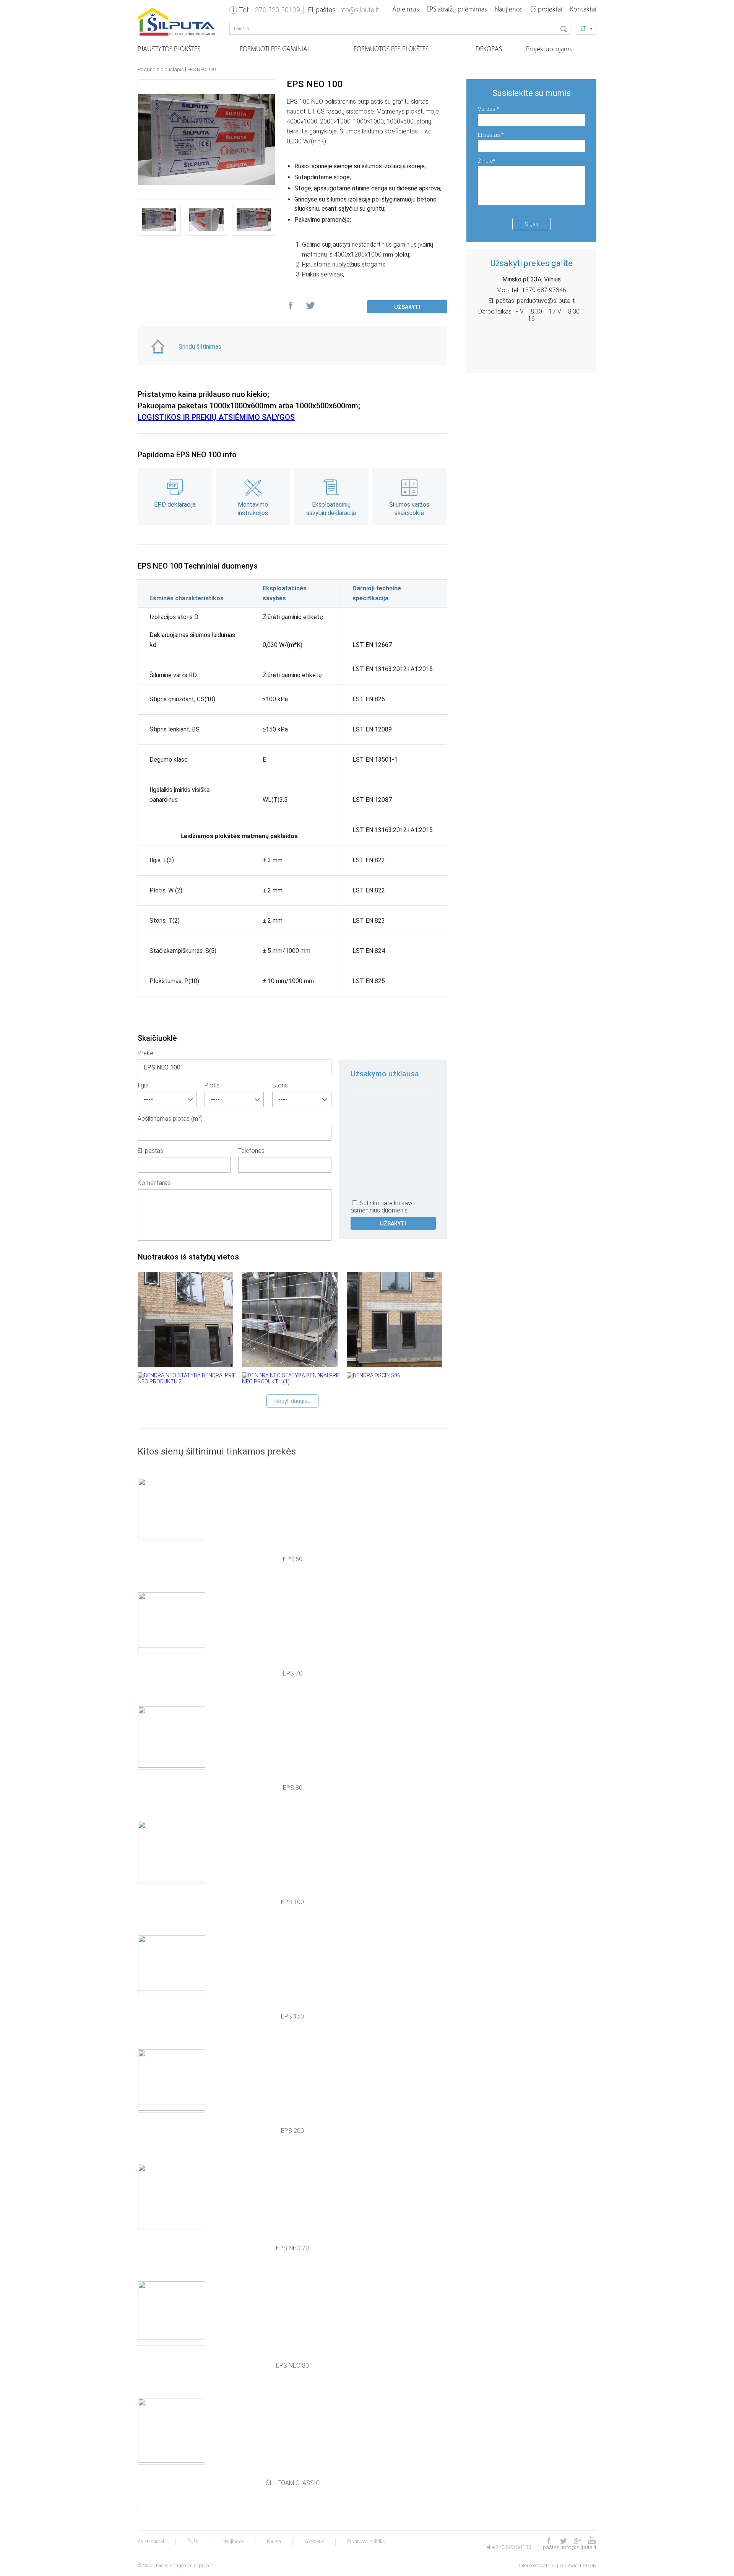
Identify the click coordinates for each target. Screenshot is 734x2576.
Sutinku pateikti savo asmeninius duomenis (383, 1207)
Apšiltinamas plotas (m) (170, 1118)
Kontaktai (583, 10)
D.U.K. (193, 2542)
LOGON (588, 2565)
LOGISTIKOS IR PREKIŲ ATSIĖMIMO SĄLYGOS (216, 417)
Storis (280, 1085)
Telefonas (251, 1151)
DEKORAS (489, 50)
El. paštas (150, 1151)
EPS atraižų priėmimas (457, 10)
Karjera (274, 2542)
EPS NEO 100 (201, 70)
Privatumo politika (366, 2542)
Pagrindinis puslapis (161, 70)
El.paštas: (491, 135)
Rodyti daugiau (292, 1401)
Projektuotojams (549, 50)
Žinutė (487, 161)
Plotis (212, 1085)
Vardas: (489, 109)
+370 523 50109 (275, 10)
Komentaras (154, 1183)
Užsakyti (407, 307)
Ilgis (143, 1085)
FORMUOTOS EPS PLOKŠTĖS (391, 50)
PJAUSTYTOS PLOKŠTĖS (169, 50)
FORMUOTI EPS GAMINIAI (274, 50)
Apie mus (406, 10)
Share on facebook (291, 307)
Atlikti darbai (151, 2542)
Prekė (145, 1053)
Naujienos (509, 10)
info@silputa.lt (359, 10)
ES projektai (546, 10)
